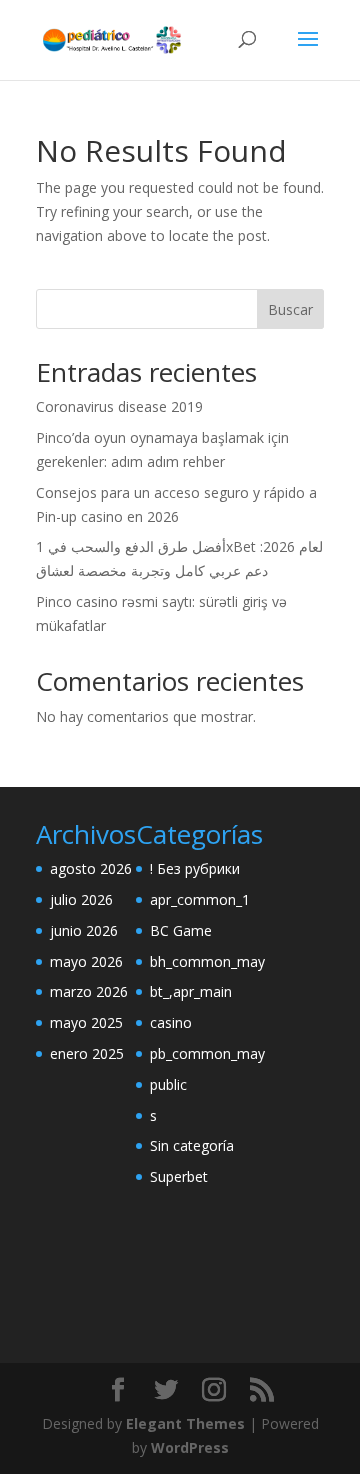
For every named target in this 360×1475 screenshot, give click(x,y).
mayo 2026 (86, 961)
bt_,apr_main (191, 991)
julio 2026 (81, 899)
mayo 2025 (86, 1022)
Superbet (179, 1176)
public (168, 1084)
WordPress (190, 1447)
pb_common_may (207, 1053)
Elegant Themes (185, 1423)
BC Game (181, 930)
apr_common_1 (200, 899)
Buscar (290, 309)
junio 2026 (84, 930)
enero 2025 (87, 1053)
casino (171, 1022)
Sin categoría (192, 1145)
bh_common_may (207, 961)
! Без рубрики (195, 868)
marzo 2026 (89, 991)
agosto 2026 (91, 868)
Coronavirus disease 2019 (119, 406)
